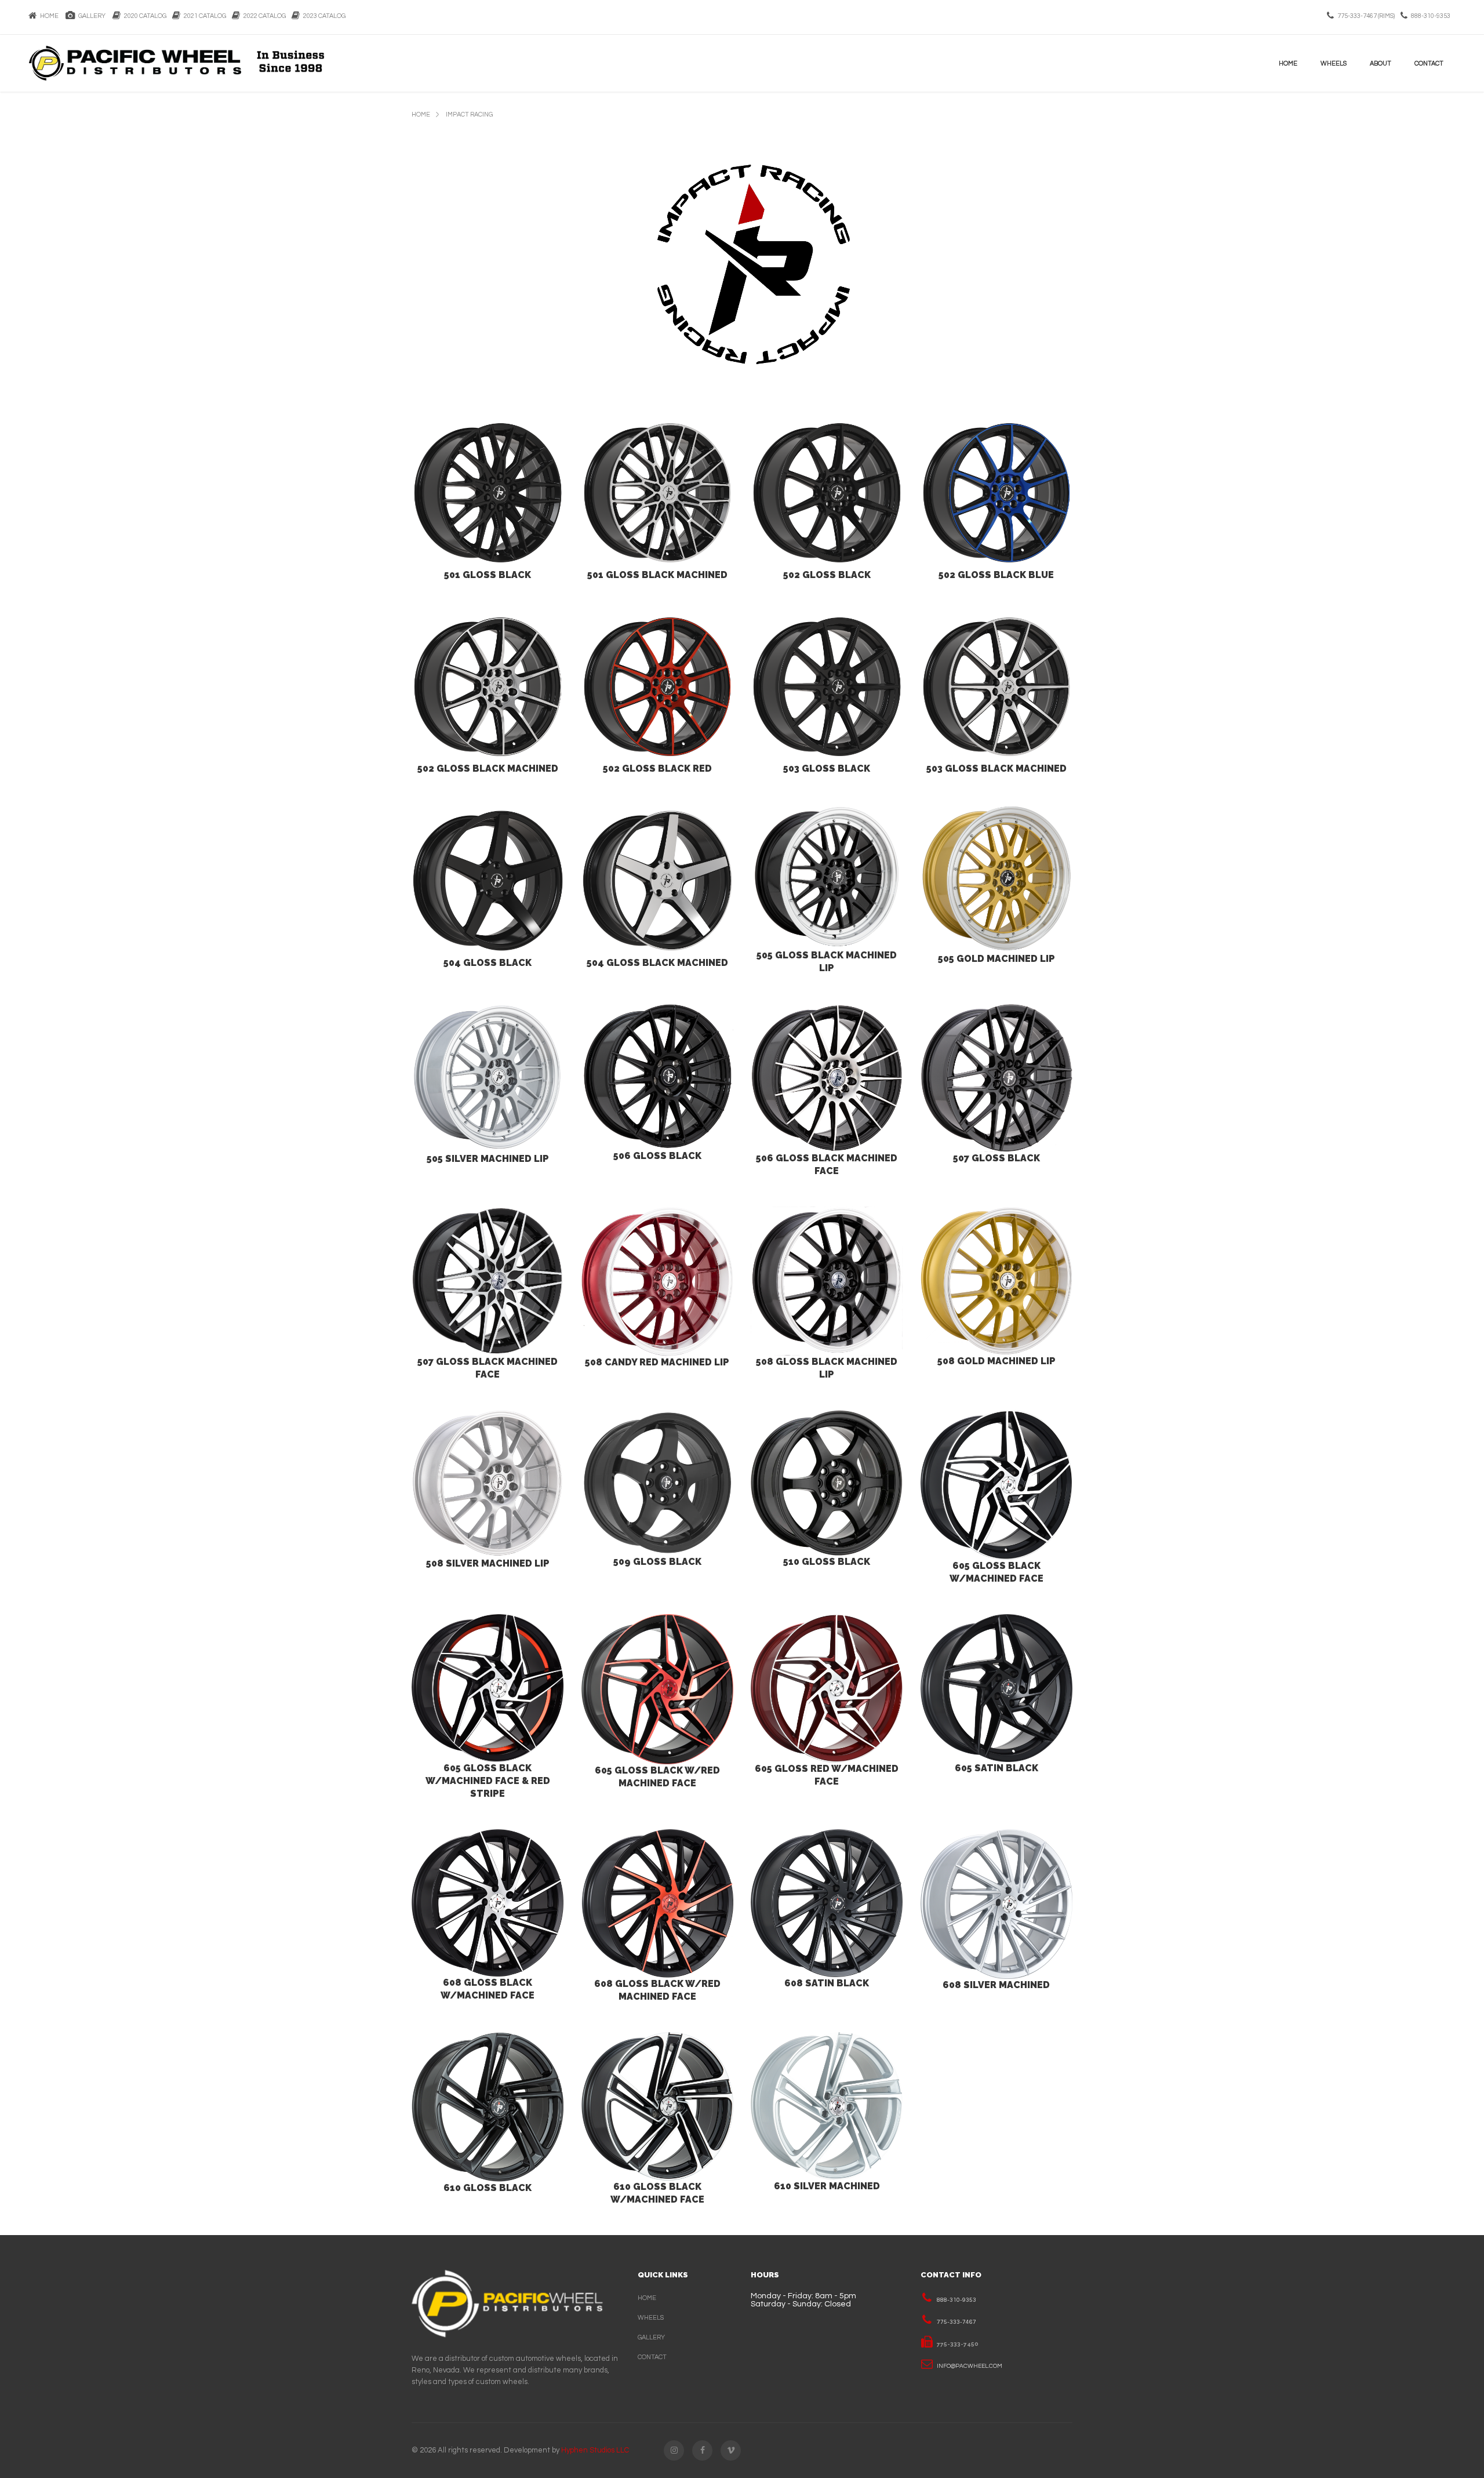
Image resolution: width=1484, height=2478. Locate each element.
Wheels (1334, 63)
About (1381, 63)
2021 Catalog (203, 16)
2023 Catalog (323, 16)
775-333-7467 (956, 2322)
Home (48, 16)
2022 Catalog (263, 16)
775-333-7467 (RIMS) (1366, 16)
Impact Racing (469, 115)
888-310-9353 (1431, 16)
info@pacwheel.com (970, 2366)
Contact (1429, 63)
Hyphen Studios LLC (595, 2450)
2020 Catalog (143, 16)
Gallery (91, 16)
